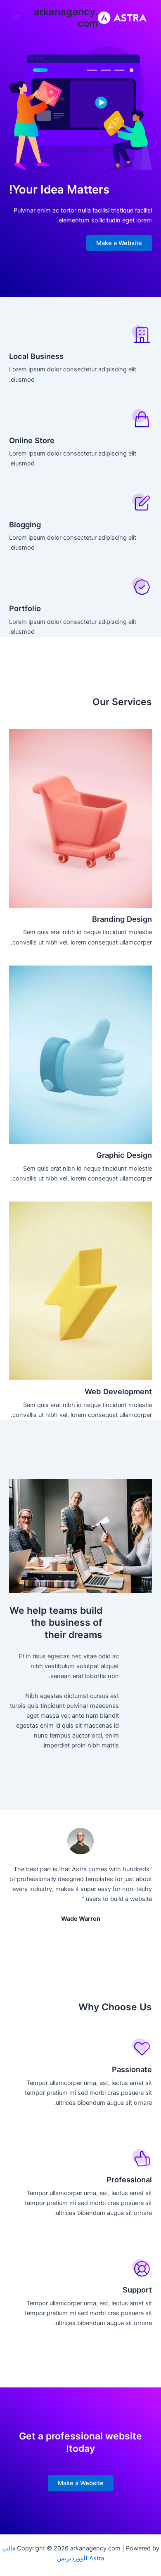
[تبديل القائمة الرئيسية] (17, 18)
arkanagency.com (66, 18)
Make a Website (119, 243)
